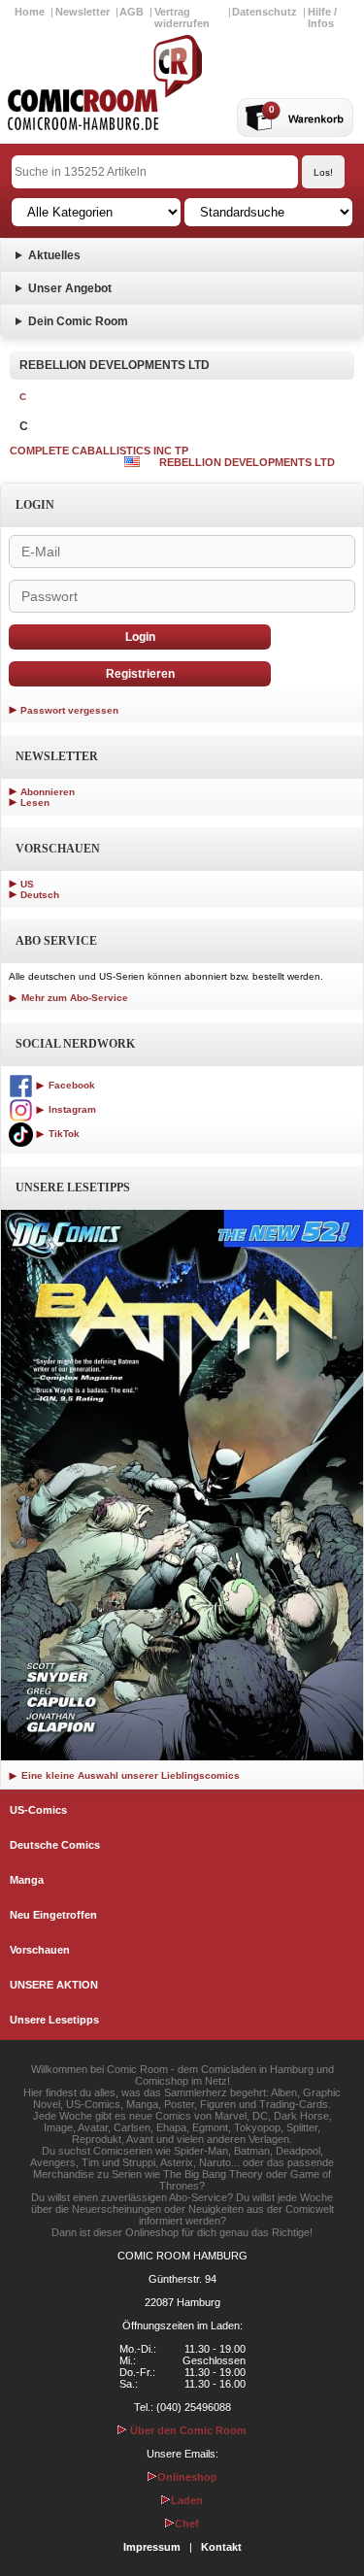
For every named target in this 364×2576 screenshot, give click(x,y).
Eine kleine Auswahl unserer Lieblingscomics (129, 1775)
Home (30, 12)
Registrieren (140, 674)
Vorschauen (40, 1950)
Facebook (70, 1085)
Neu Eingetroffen (53, 1915)
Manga (27, 1880)
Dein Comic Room (78, 321)
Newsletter (83, 12)
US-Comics (38, 1810)
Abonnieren (48, 792)
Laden (187, 2500)
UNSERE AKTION (54, 1985)
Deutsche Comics (55, 1845)
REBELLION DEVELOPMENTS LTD (247, 462)
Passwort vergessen (69, 710)
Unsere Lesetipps (54, 2020)
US (27, 884)
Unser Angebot (70, 288)
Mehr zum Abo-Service (73, 998)
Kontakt (221, 2547)
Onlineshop (187, 2477)
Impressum (152, 2547)
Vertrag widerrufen (182, 17)
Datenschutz (265, 12)
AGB (132, 12)
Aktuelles (54, 255)
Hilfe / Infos (322, 17)
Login (140, 637)
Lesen (35, 803)
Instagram (71, 1109)
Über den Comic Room (187, 2430)
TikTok (63, 1134)
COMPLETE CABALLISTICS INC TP (99, 451)
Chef (187, 2524)
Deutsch (40, 895)
